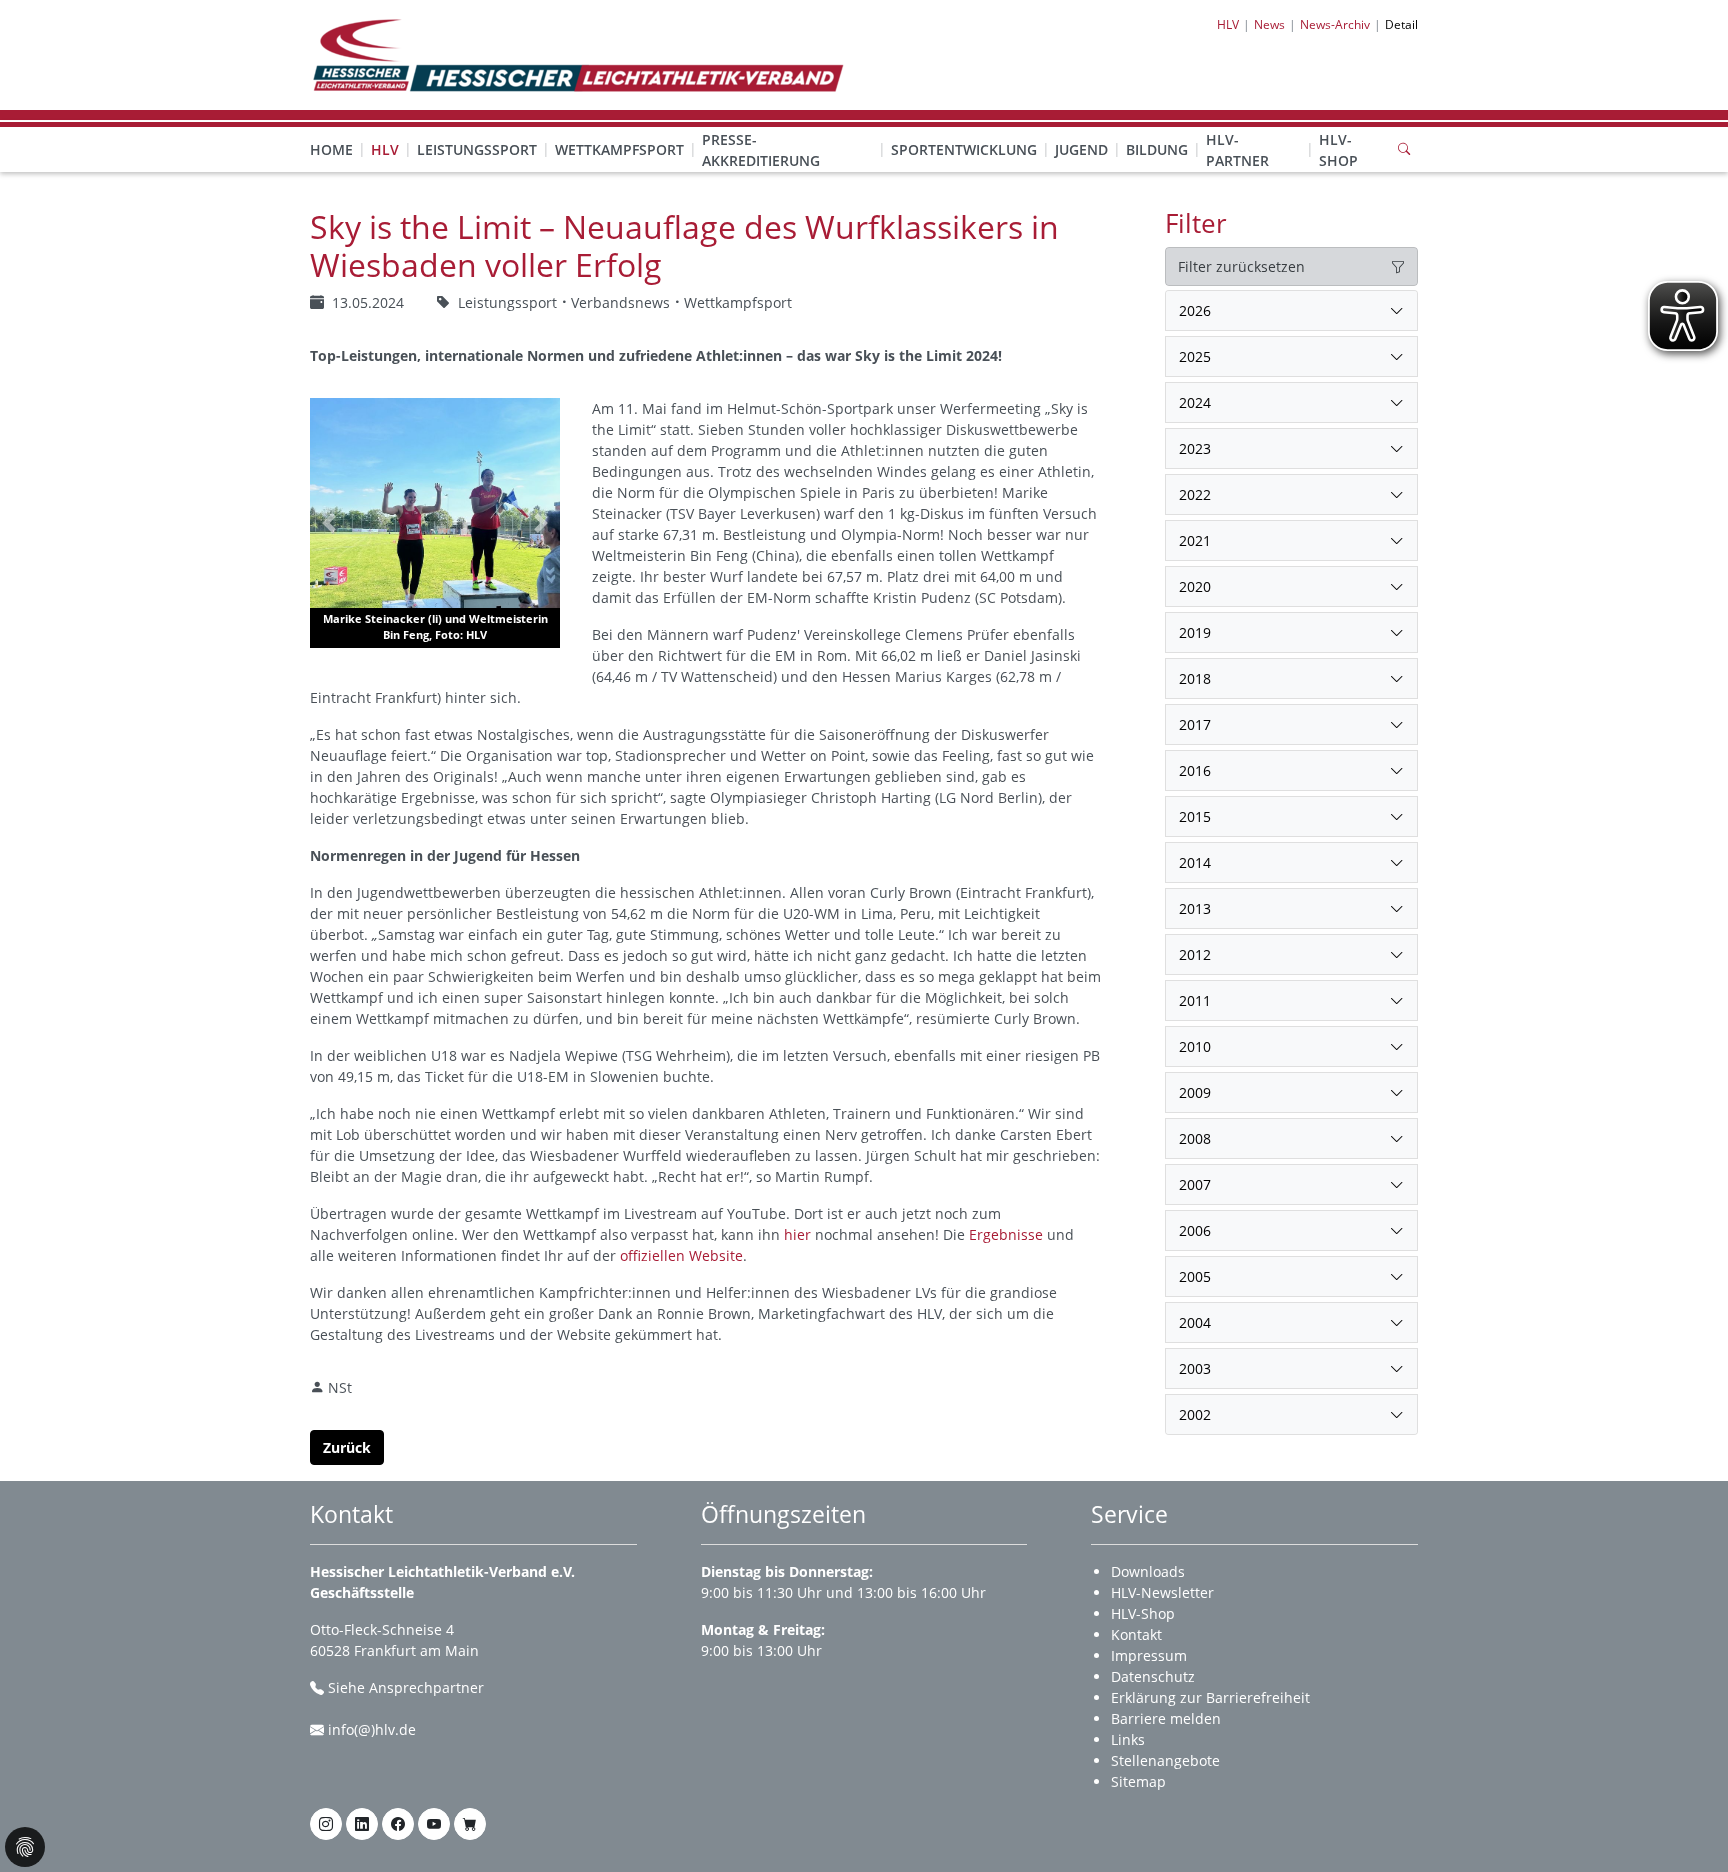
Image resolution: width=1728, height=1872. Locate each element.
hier (797, 1234)
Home (331, 149)
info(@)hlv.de (372, 1729)
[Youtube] (434, 1824)
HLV (385, 149)
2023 (1195, 448)
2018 (1195, 678)
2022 (1195, 494)
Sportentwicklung (964, 149)
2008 (1195, 1138)
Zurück (347, 1447)
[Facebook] (398, 1824)
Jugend (1081, 149)
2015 (1195, 816)
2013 (1195, 908)
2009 (1195, 1092)
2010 (1195, 1046)
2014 (1195, 862)
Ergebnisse (1006, 1234)
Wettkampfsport (619, 149)
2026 (1195, 310)
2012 (1195, 954)
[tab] (1291, 311)
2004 (1195, 1322)
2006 (1195, 1230)
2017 (1195, 724)
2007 (1195, 1184)
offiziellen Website (681, 1255)
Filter (1196, 223)
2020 (1195, 586)
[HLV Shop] (470, 1824)
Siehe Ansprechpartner (406, 1687)
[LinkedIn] (362, 1824)
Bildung (1157, 149)
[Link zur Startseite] (577, 53)
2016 (1195, 770)
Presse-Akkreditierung (761, 150)
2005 (1195, 1276)
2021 (1195, 540)
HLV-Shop (1338, 150)
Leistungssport (477, 149)
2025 (1195, 356)
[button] (385, 130)
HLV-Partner (1237, 150)
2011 (1195, 1000)
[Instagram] (326, 1824)
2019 (1195, 632)
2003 (1195, 1368)
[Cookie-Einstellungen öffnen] (25, 1847)
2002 (1195, 1414)
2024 (1195, 402)
